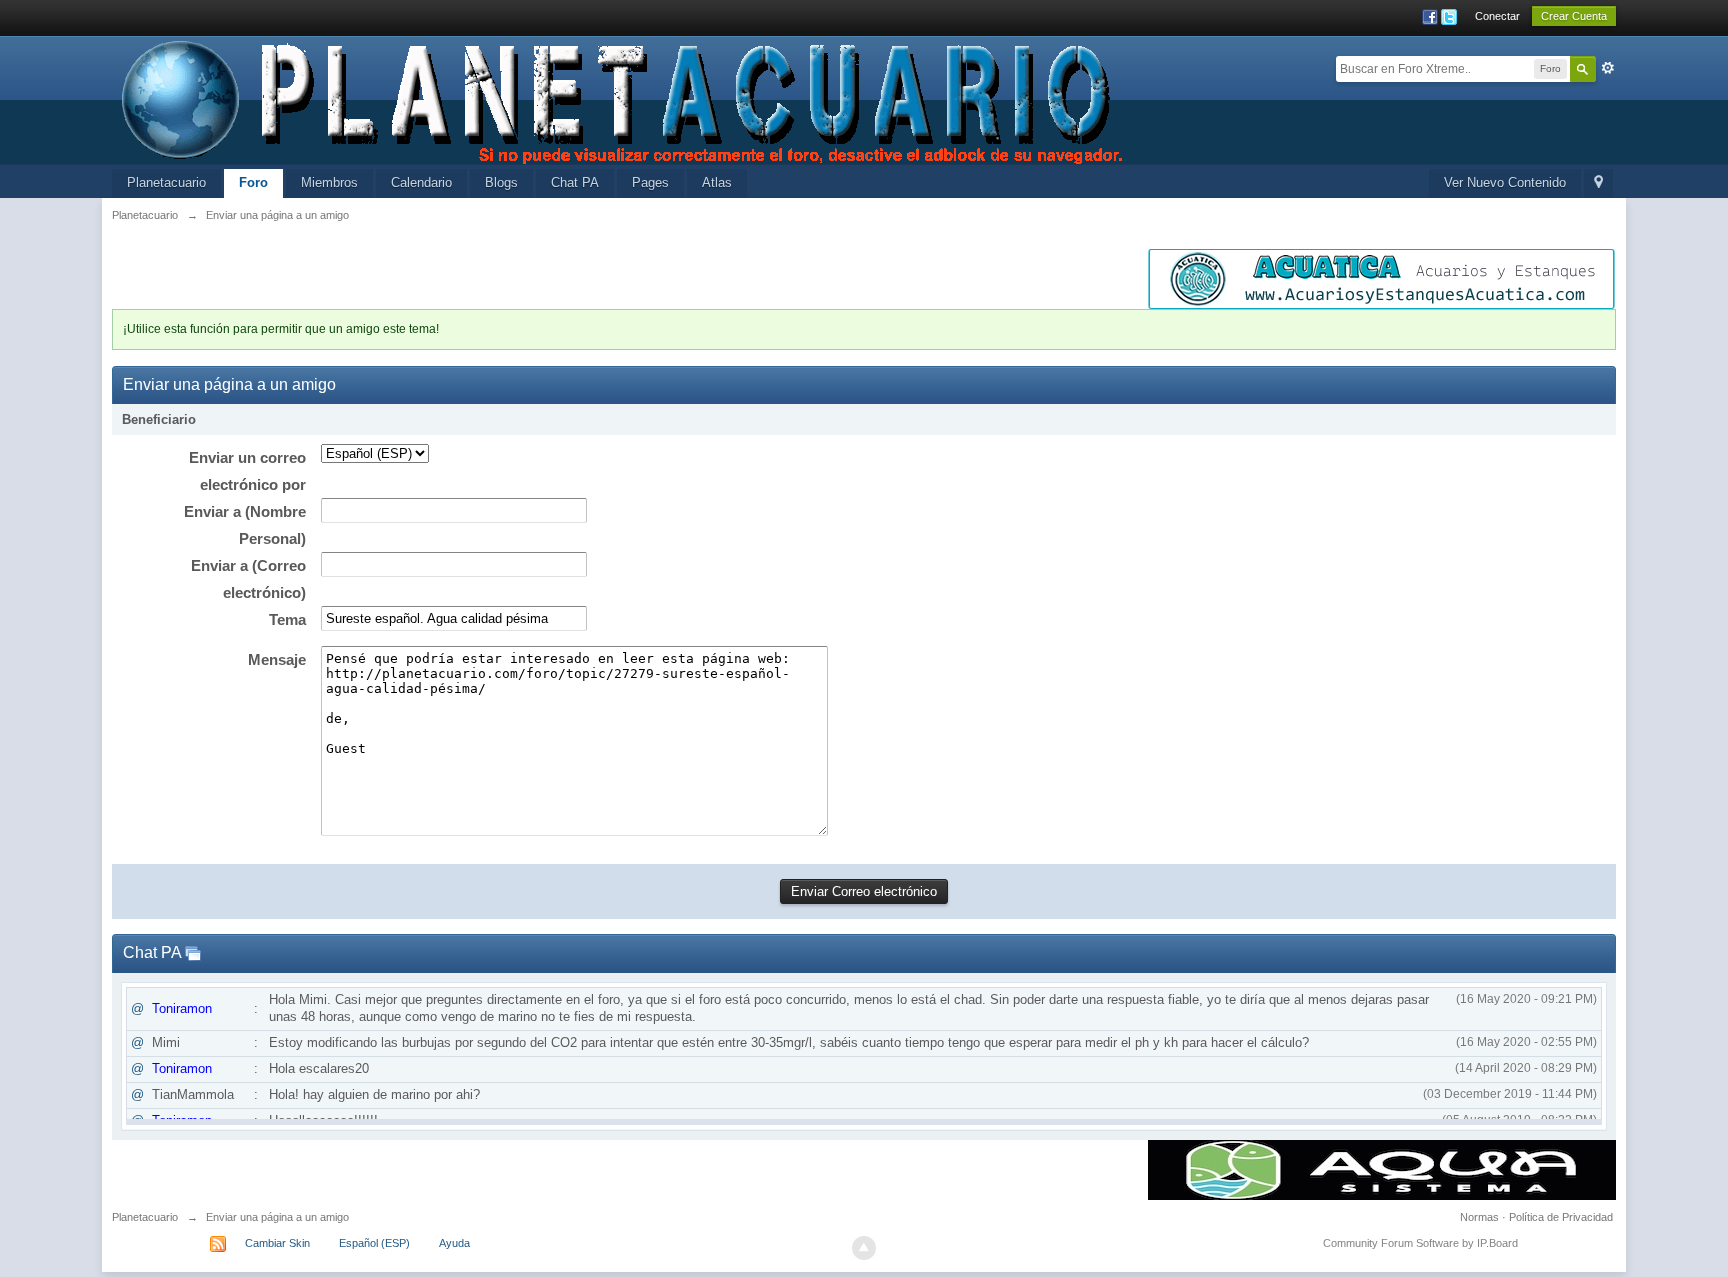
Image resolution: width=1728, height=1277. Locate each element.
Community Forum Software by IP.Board (1420, 1243)
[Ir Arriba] (864, 1248)
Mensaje (277, 659)
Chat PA (575, 182)
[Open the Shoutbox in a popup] (193, 952)
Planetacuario (166, 182)
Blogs (501, 182)
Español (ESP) (374, 1243)
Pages (650, 182)
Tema (287, 619)
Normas (1479, 1217)
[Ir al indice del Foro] (624, 98)
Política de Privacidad (1561, 1217)
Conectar (1497, 16)
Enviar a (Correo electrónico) (248, 579)
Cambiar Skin (277, 1243)
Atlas (717, 182)
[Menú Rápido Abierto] (1598, 183)
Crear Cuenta (1574, 16)
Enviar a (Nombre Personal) (245, 525)
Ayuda (454, 1243)
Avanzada (1608, 68)
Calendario (421, 182)
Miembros (329, 182)
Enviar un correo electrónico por (247, 471)
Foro (253, 182)
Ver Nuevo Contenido (1505, 182)
